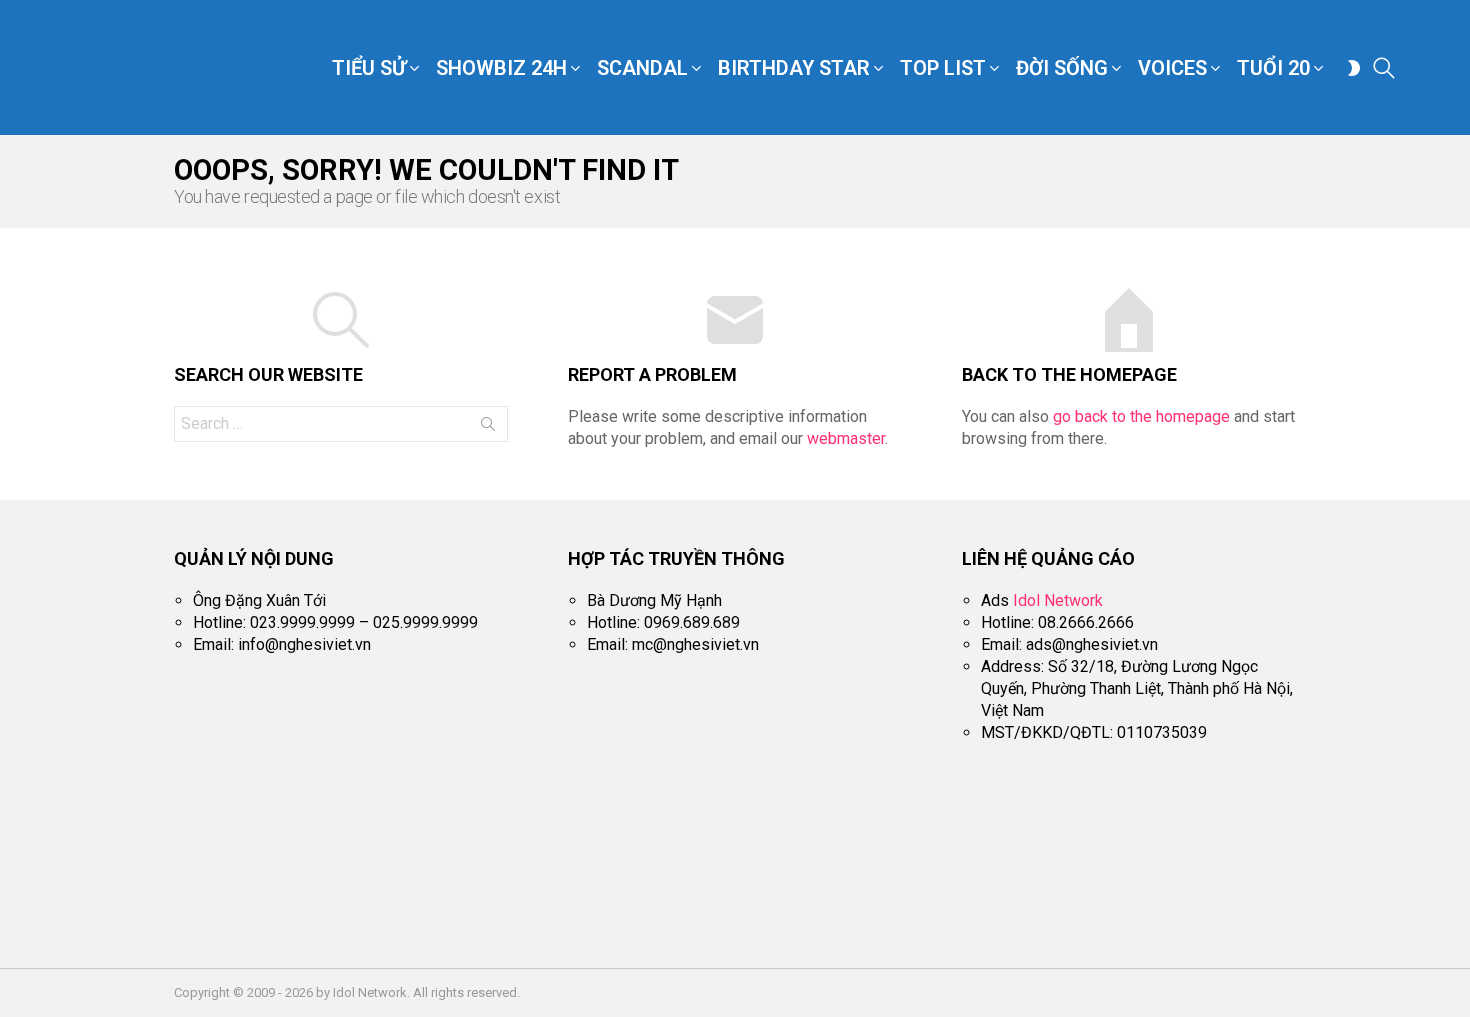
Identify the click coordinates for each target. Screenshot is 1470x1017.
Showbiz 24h (501, 68)
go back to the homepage (1141, 416)
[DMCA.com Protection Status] (1112, 908)
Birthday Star (794, 68)
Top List (943, 68)
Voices (1172, 68)
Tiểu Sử (369, 68)
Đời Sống (1062, 68)
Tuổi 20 (1273, 68)
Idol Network (1058, 600)
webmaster (846, 438)
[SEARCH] (1384, 68)
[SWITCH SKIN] (1354, 68)
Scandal (642, 68)
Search (488, 428)
